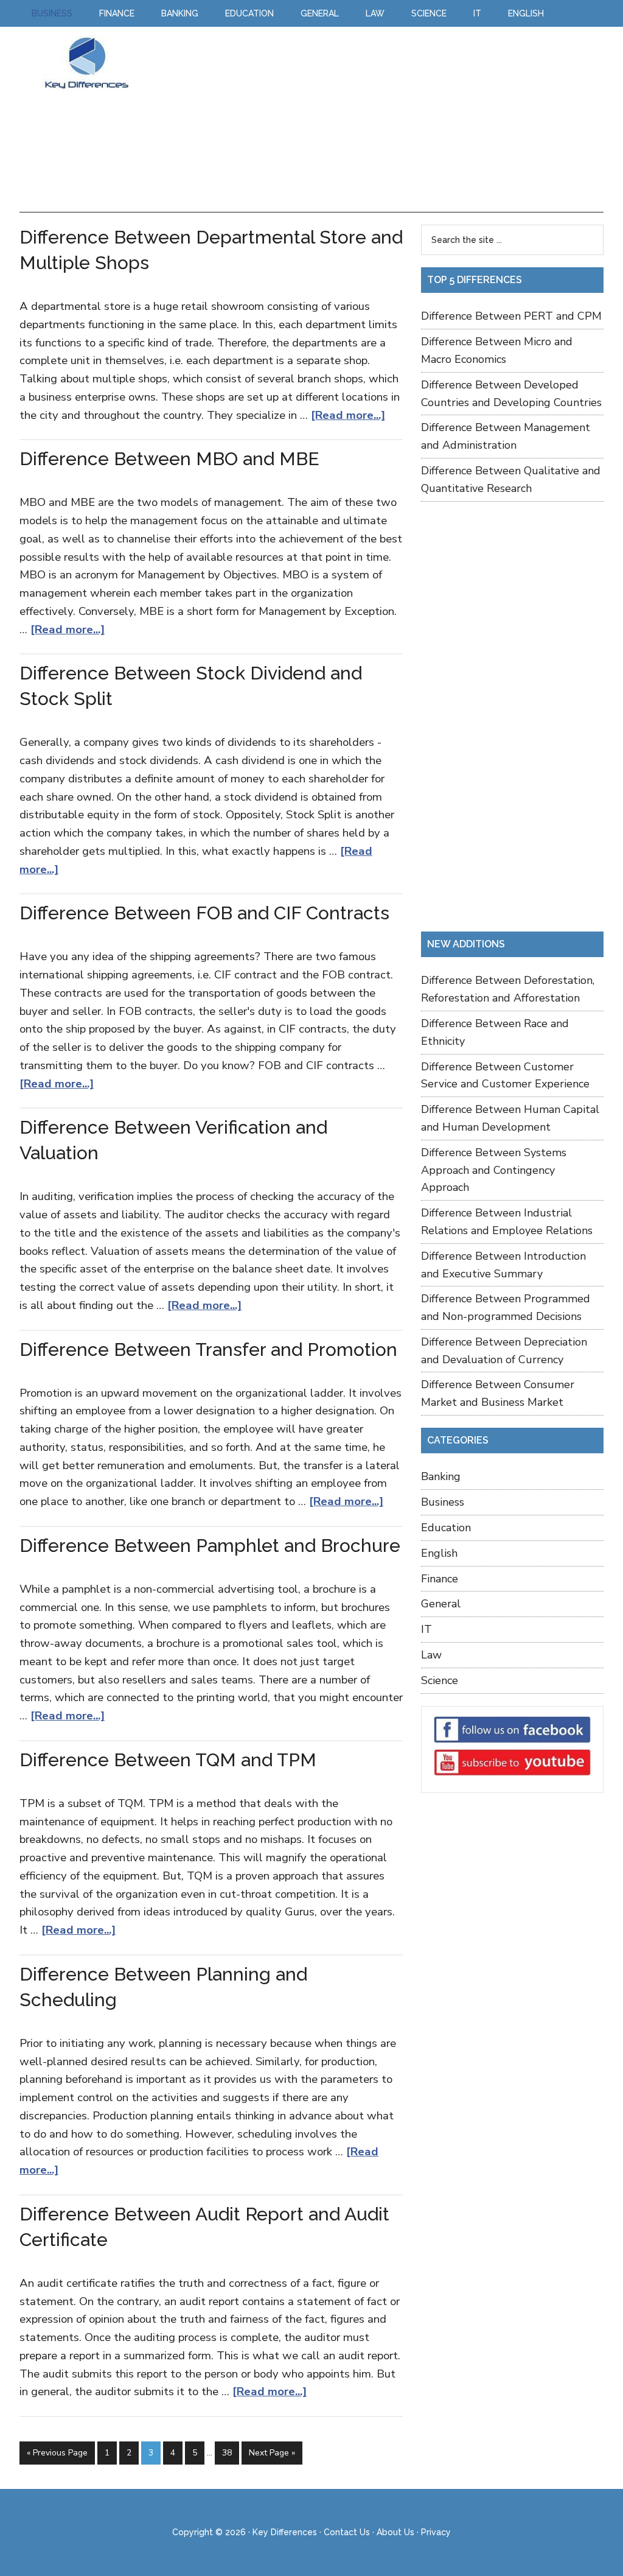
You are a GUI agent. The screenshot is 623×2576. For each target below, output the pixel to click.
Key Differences (86, 63)
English (439, 1553)
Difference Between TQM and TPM (168, 1760)
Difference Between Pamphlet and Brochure (210, 1546)
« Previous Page (57, 2453)
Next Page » (272, 2453)
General (441, 1604)
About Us (395, 2532)
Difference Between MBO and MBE (169, 459)
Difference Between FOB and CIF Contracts (204, 913)
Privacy (436, 2532)
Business (443, 1502)
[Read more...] (348, 415)
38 (227, 2453)
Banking (441, 1476)
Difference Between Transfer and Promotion (208, 1349)
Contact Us (347, 2532)
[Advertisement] (375, 121)
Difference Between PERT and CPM (511, 316)
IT (426, 1629)
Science (440, 1680)
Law (431, 1655)
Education (446, 1528)
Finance (440, 1579)
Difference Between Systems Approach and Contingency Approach (494, 1170)
